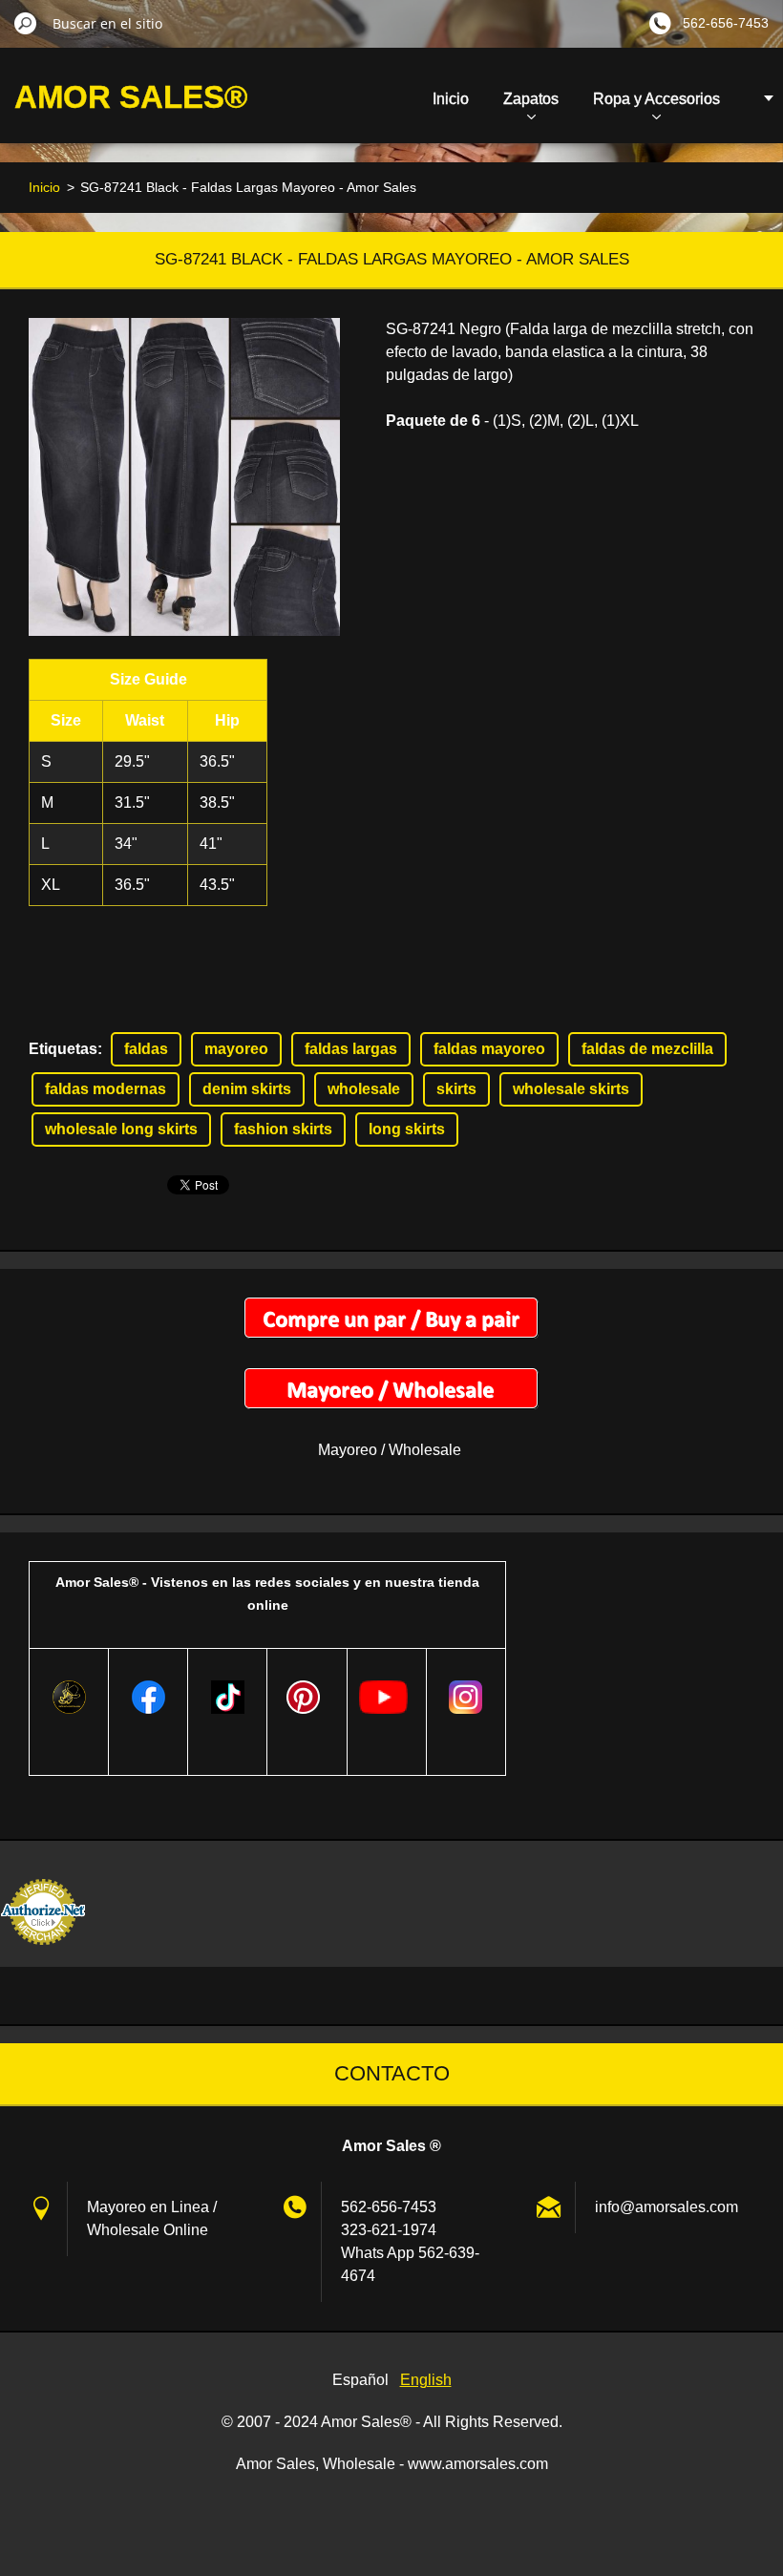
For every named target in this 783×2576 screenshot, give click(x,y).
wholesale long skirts (121, 1129)
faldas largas (351, 1049)
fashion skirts (283, 1129)
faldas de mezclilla (647, 1049)
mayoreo (236, 1049)
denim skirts (247, 1089)
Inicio (451, 99)
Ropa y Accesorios (656, 99)
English (426, 2380)
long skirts (407, 1129)
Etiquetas (63, 1049)
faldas (146, 1049)
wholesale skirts (571, 1089)
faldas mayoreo (489, 1049)
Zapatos (531, 99)
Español (360, 2380)
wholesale (364, 1089)
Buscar (26, 23)
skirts (456, 1089)
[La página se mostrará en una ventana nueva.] (184, 477)
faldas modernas (106, 1089)
